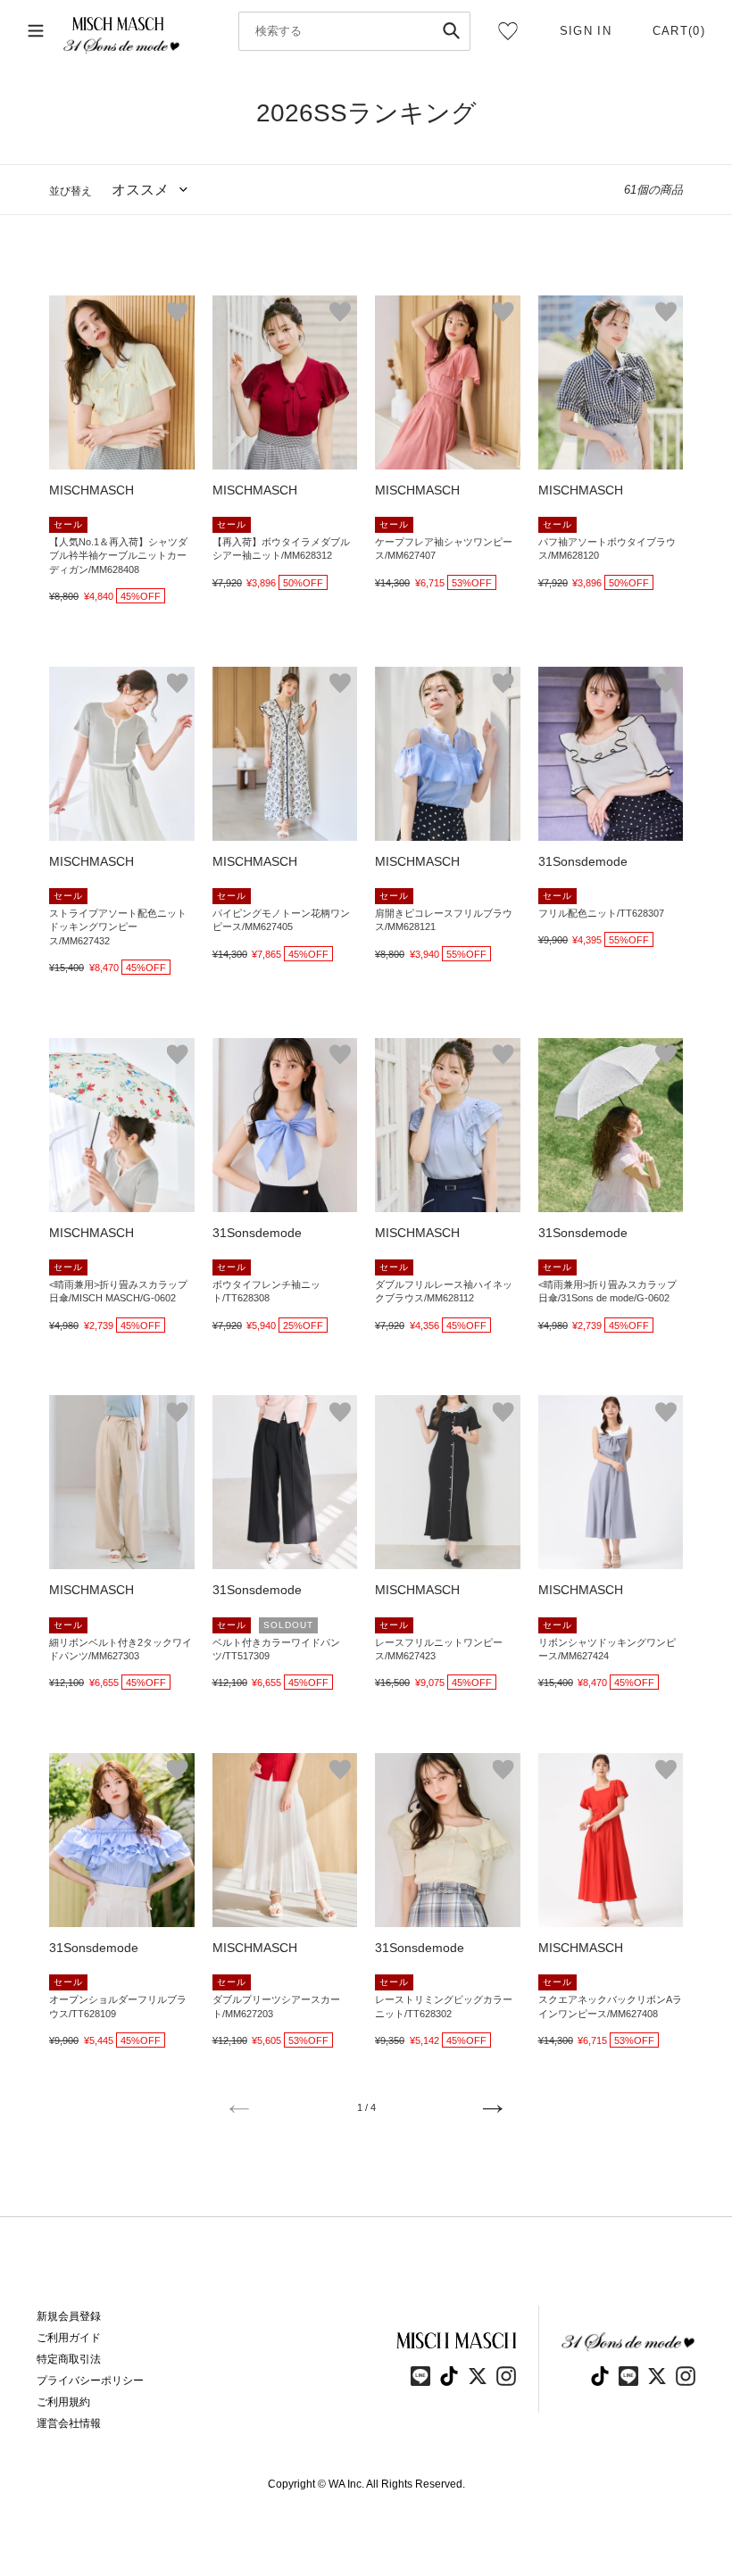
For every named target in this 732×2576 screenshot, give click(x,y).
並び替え (71, 191)
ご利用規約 (63, 2402)
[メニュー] (36, 31)
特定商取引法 (69, 2359)
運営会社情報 (69, 2423)
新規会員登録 (69, 2316)
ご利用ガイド (69, 2338)
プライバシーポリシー (90, 2381)
